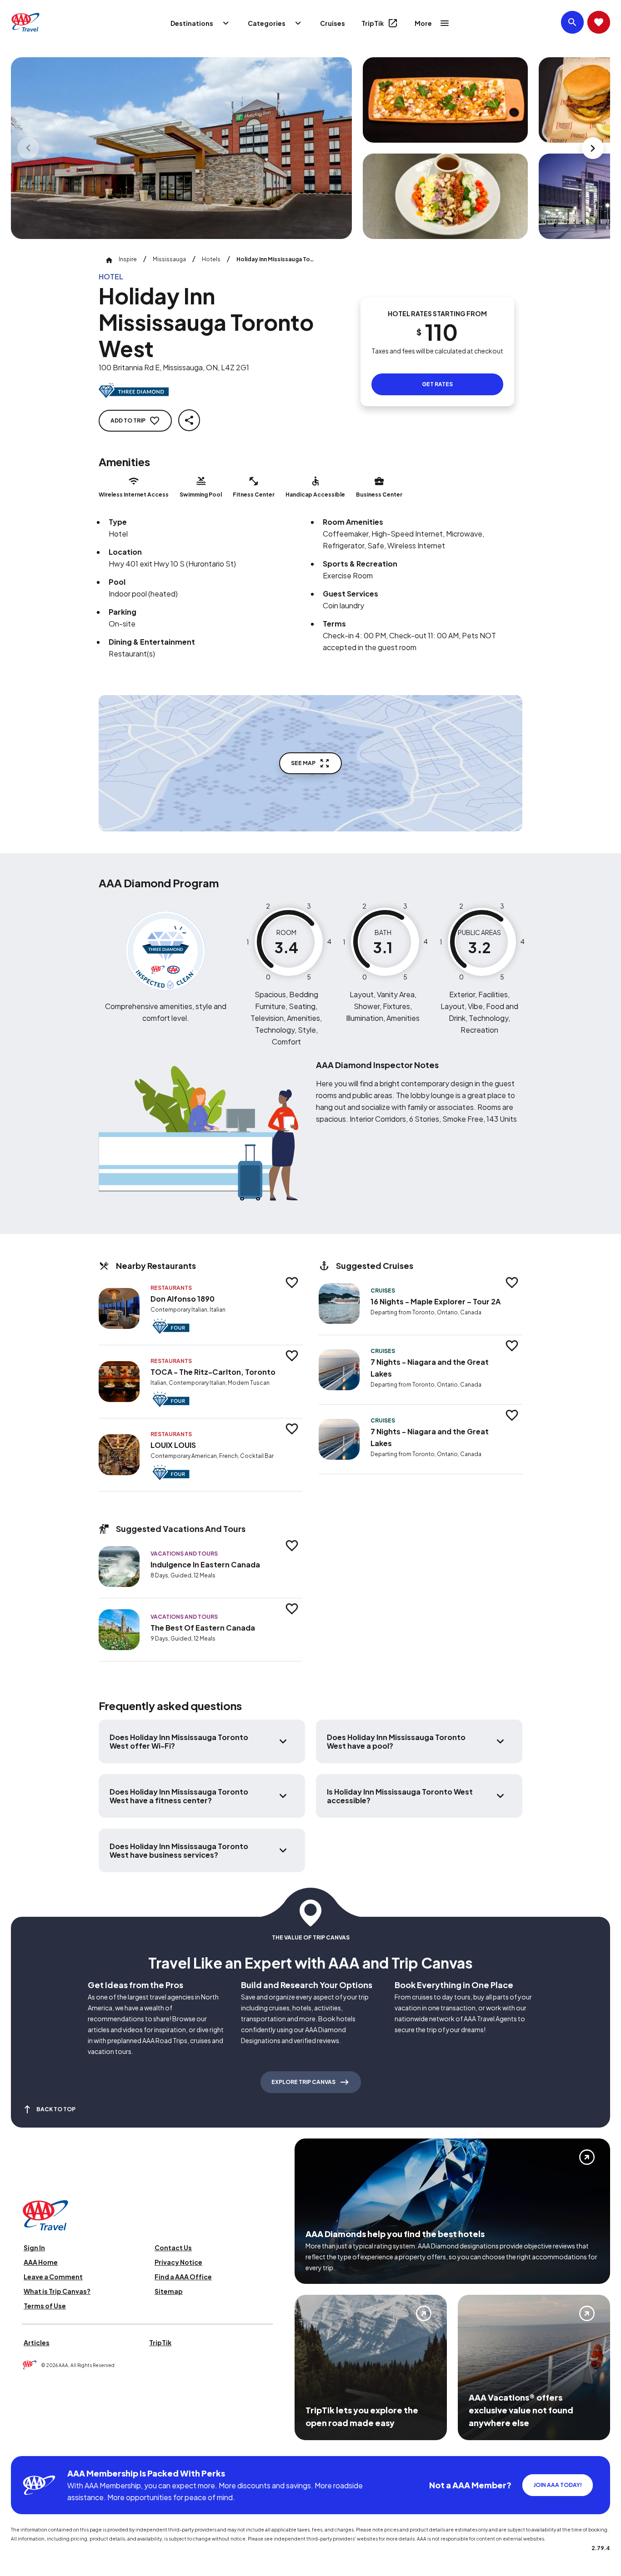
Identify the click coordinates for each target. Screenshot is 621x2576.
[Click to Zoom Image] (181, 148)
